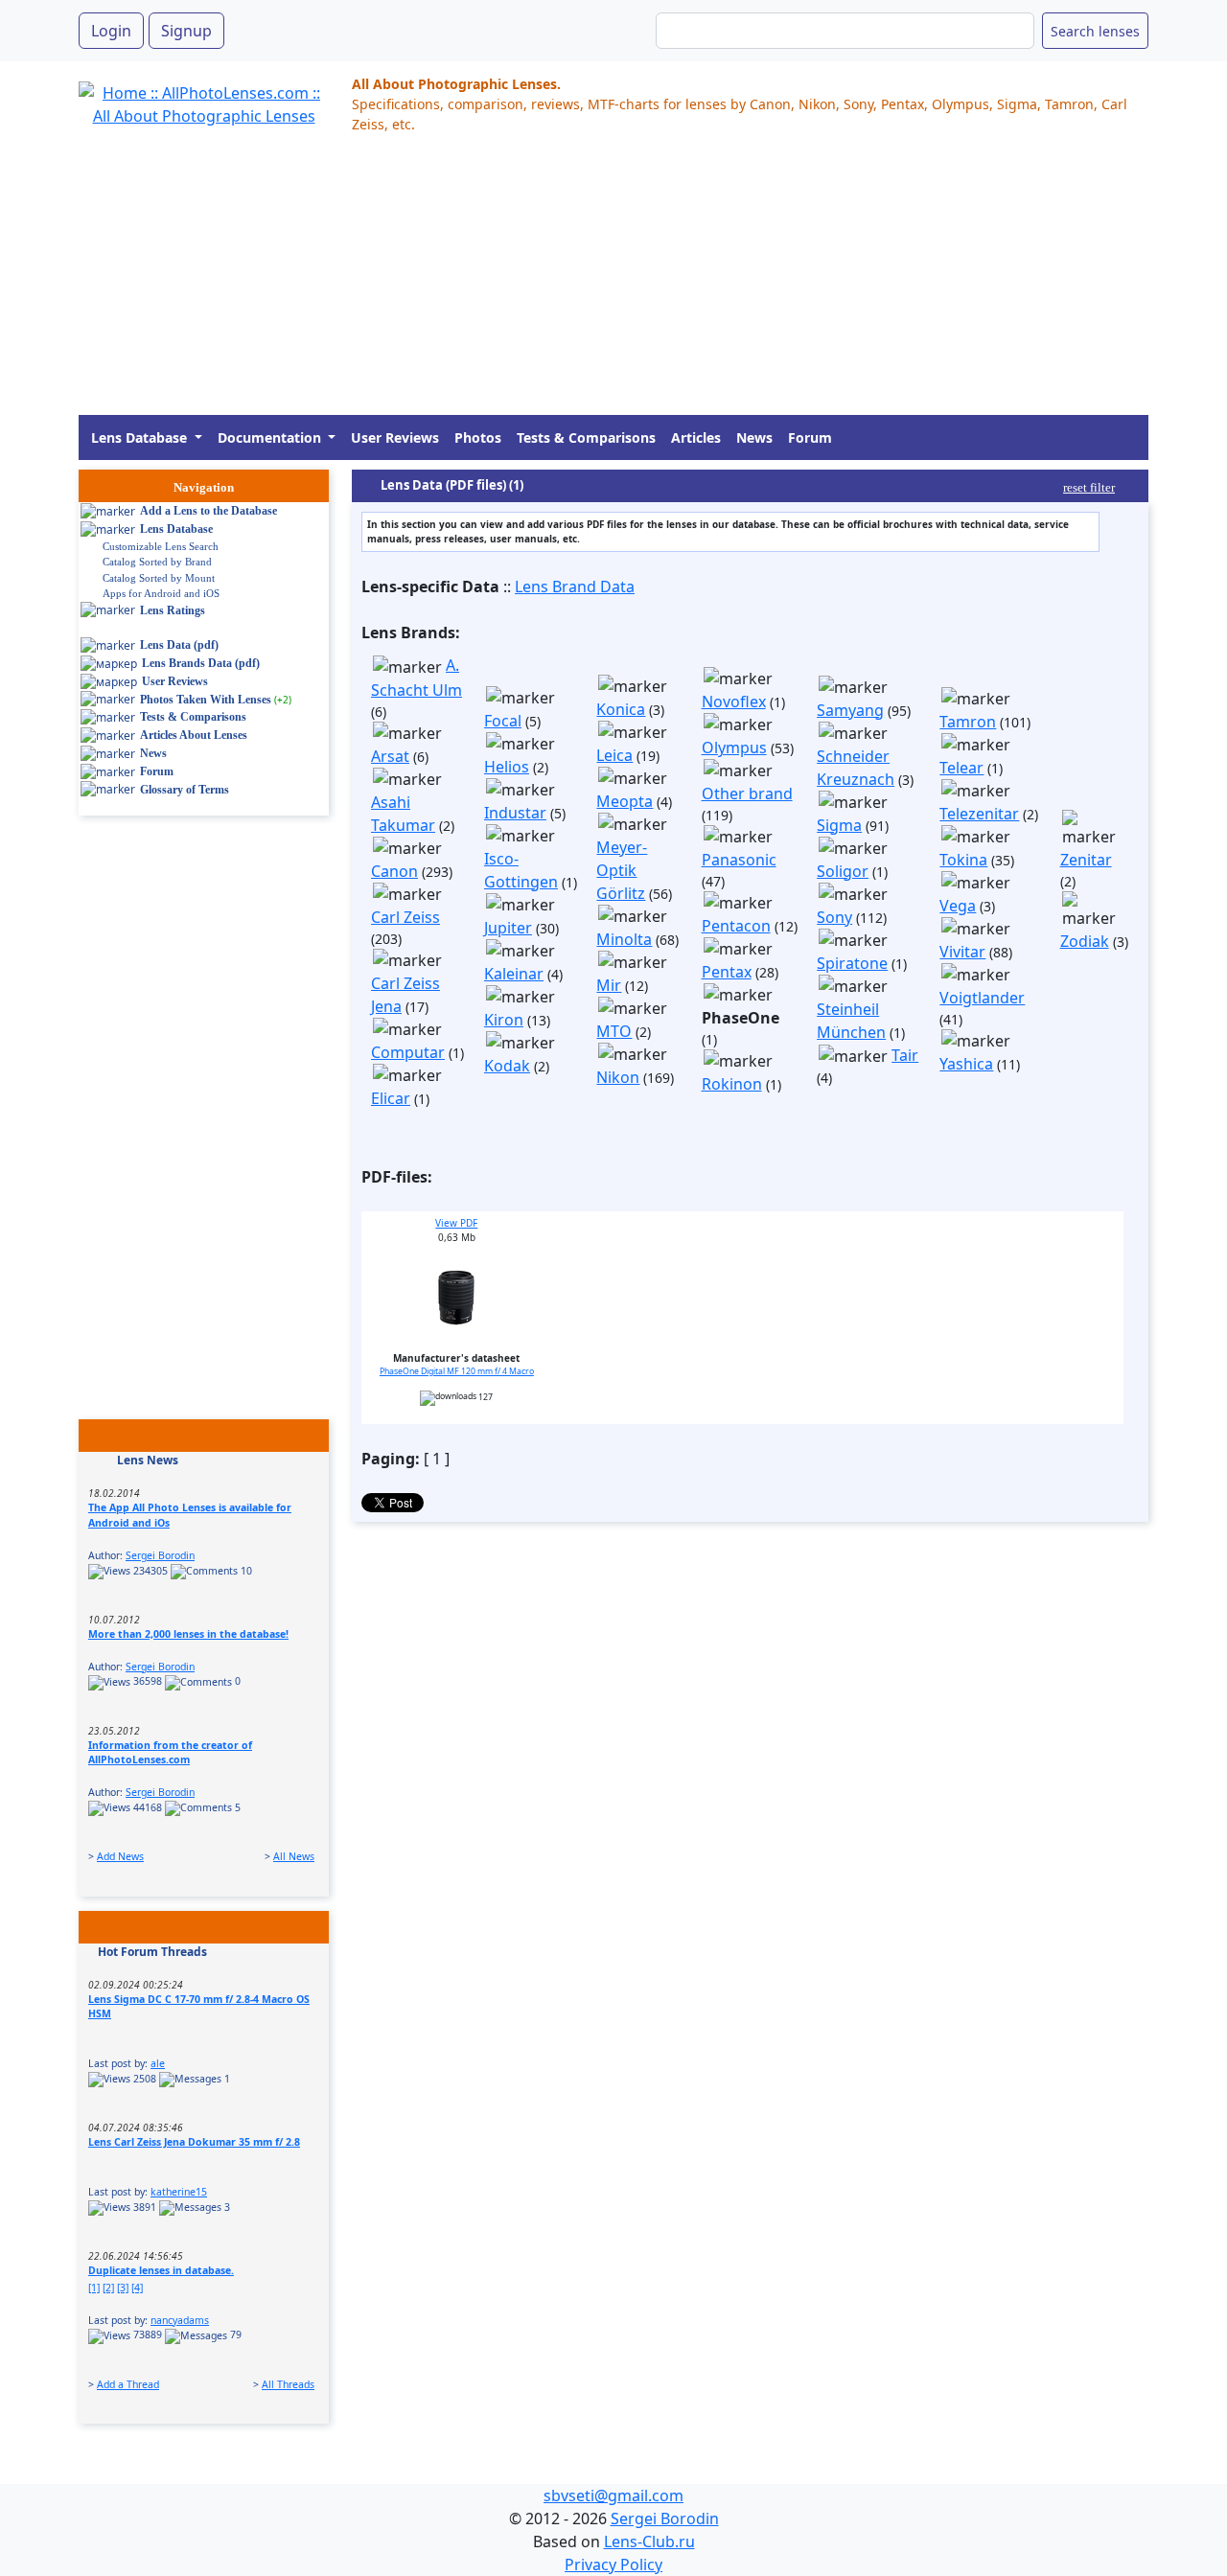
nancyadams (180, 2320)
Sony (834, 917)
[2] (108, 2288)
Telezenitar (979, 814)
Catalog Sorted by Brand (157, 562)
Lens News (148, 1460)
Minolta (624, 939)
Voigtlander (982, 998)
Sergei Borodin (160, 1555)
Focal (503, 721)
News (754, 437)
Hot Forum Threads (152, 1952)
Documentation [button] (271, 437)
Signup (186, 31)
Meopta (625, 801)
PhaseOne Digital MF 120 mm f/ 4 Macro (457, 1371)
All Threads (288, 2384)
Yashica (966, 1064)
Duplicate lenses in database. (161, 2270)
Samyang (850, 710)
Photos (478, 437)
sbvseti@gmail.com (613, 2495)
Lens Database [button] (141, 437)
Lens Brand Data (575, 586)
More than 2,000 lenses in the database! (188, 1634)
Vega (958, 906)
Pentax (727, 972)
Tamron (968, 722)
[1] (94, 2288)
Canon (394, 871)
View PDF (456, 1223)
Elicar (391, 1098)
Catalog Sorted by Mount (159, 578)
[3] (123, 2288)
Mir (609, 985)
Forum (810, 437)
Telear (961, 768)
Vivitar (962, 952)
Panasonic (739, 860)
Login (111, 31)
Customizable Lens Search (161, 546)
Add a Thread (128, 2384)
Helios (507, 767)
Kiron (504, 1020)
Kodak (507, 1066)
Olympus (734, 747)
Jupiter (508, 928)
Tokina (963, 860)
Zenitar (1086, 860)
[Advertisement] (613, 281)
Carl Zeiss (405, 917)
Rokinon (732, 1084)
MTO (614, 1031)
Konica (621, 709)
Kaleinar (514, 974)
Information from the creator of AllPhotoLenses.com (170, 1753)
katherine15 (179, 2192)
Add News (120, 1856)
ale (158, 2063)
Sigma (839, 825)
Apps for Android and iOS (161, 593)
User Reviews (395, 437)
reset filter (1089, 487)
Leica (614, 755)
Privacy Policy (613, 2564)
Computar (408, 1052)
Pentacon (736, 926)
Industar (515, 813)
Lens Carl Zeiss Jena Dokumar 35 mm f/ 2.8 (194, 2142)
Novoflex (734, 701)
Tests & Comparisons (586, 437)
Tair (905, 1055)
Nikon (618, 1077)
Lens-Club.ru (649, 2541)
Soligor (843, 871)
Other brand (747, 793)
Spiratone (852, 963)
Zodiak (1085, 941)
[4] (137, 2288)
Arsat (390, 756)
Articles (696, 437)
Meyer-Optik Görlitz (622, 870)
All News (294, 1856)
